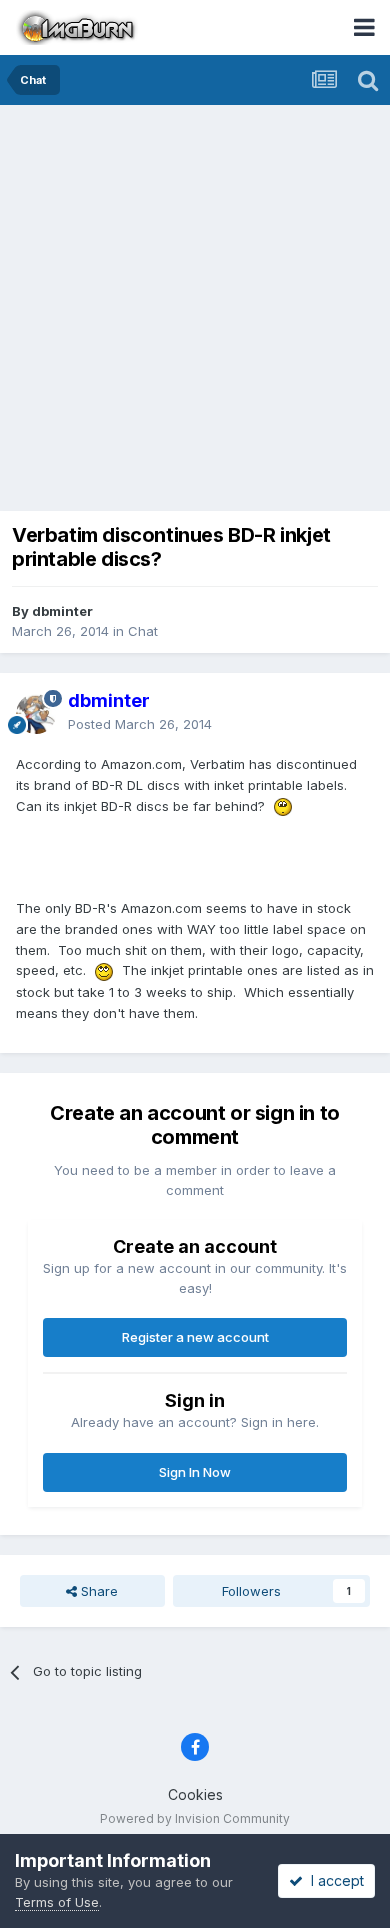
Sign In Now (195, 1472)
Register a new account (195, 1337)
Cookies (195, 1794)
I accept (333, 1880)
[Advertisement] (195, 310)
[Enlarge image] (283, 806)
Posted (140, 724)
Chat (143, 631)
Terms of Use (57, 1902)
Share (97, 1591)
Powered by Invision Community (195, 1818)
